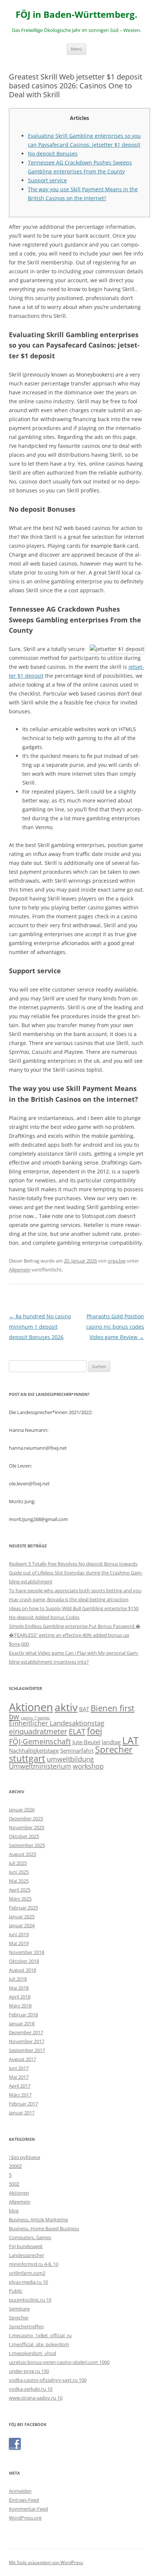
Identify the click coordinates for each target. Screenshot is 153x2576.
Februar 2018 (23, 2015)
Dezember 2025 (26, 1818)
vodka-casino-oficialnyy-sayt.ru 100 (48, 2380)
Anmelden (20, 2491)
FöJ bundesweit (26, 2246)
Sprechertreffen (26, 2326)
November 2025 (27, 1827)
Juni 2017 (19, 2068)
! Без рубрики (25, 2157)
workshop (88, 1766)
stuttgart (27, 1758)
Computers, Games (30, 2237)
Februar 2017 (23, 2104)
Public (16, 2291)
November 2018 (27, 1952)
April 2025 (20, 1890)
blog (14, 2211)
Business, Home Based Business (44, 2228)
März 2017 (20, 2095)
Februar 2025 (23, 1908)
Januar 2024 (22, 1925)
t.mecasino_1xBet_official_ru (40, 2335)
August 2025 (22, 1854)
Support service (47, 180)
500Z (14, 2184)
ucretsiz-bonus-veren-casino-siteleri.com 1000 (59, 2362)
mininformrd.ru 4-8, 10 (34, 2264)
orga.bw (117, 1261)
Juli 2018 (18, 1979)
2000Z (15, 2166)
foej (95, 1731)
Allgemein (20, 1270)
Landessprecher (27, 2255)
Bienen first (113, 1708)
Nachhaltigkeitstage (34, 1751)
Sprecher (114, 1749)
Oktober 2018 (24, 1961)
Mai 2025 (19, 1881)
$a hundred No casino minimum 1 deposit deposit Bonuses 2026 (40, 1327)
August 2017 (22, 2059)
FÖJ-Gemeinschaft (40, 1741)
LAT (130, 1740)
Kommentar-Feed (28, 2509)
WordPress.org (25, 2518)
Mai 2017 (19, 2077)
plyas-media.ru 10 (28, 2282)
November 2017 (27, 2041)
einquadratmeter (38, 1731)
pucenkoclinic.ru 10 (30, 2300)
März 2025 (20, 1899)
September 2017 (27, 2050)
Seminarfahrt (77, 1751)
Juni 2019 (19, 1934)
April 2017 (20, 2086)
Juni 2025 (19, 1872)
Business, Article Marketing (38, 2220)
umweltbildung (70, 1759)
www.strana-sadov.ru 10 (36, 2398)
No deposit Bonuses (53, 154)
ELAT (77, 1731)
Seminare (19, 2309)
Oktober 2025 (24, 1836)
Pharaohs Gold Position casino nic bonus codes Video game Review (115, 1327)
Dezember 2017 (26, 2032)
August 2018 (22, 1970)
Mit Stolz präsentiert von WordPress (46, 2562)
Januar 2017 (22, 2113)
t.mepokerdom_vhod (32, 2353)
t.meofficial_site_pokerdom (39, 2344)
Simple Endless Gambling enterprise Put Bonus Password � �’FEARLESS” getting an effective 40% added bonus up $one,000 (75, 1635)
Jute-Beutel (86, 1742)
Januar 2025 (22, 1916)
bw (14, 1716)
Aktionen (31, 1707)
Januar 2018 (22, 2023)
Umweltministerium (40, 1766)
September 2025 (27, 1845)
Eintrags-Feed (24, 2500)
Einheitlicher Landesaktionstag (57, 1723)
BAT (84, 1709)
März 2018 (20, 2006)
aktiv (66, 1707)
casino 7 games (35, 1718)
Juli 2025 (18, 1863)
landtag (111, 1742)
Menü (76, 49)
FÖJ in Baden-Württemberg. (76, 15)
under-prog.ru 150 (29, 2371)
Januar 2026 (22, 1810)
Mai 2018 (19, 1988)
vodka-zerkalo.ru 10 (31, 2389)
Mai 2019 (19, 1943)
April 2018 (20, 1997)
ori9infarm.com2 (27, 2273)
